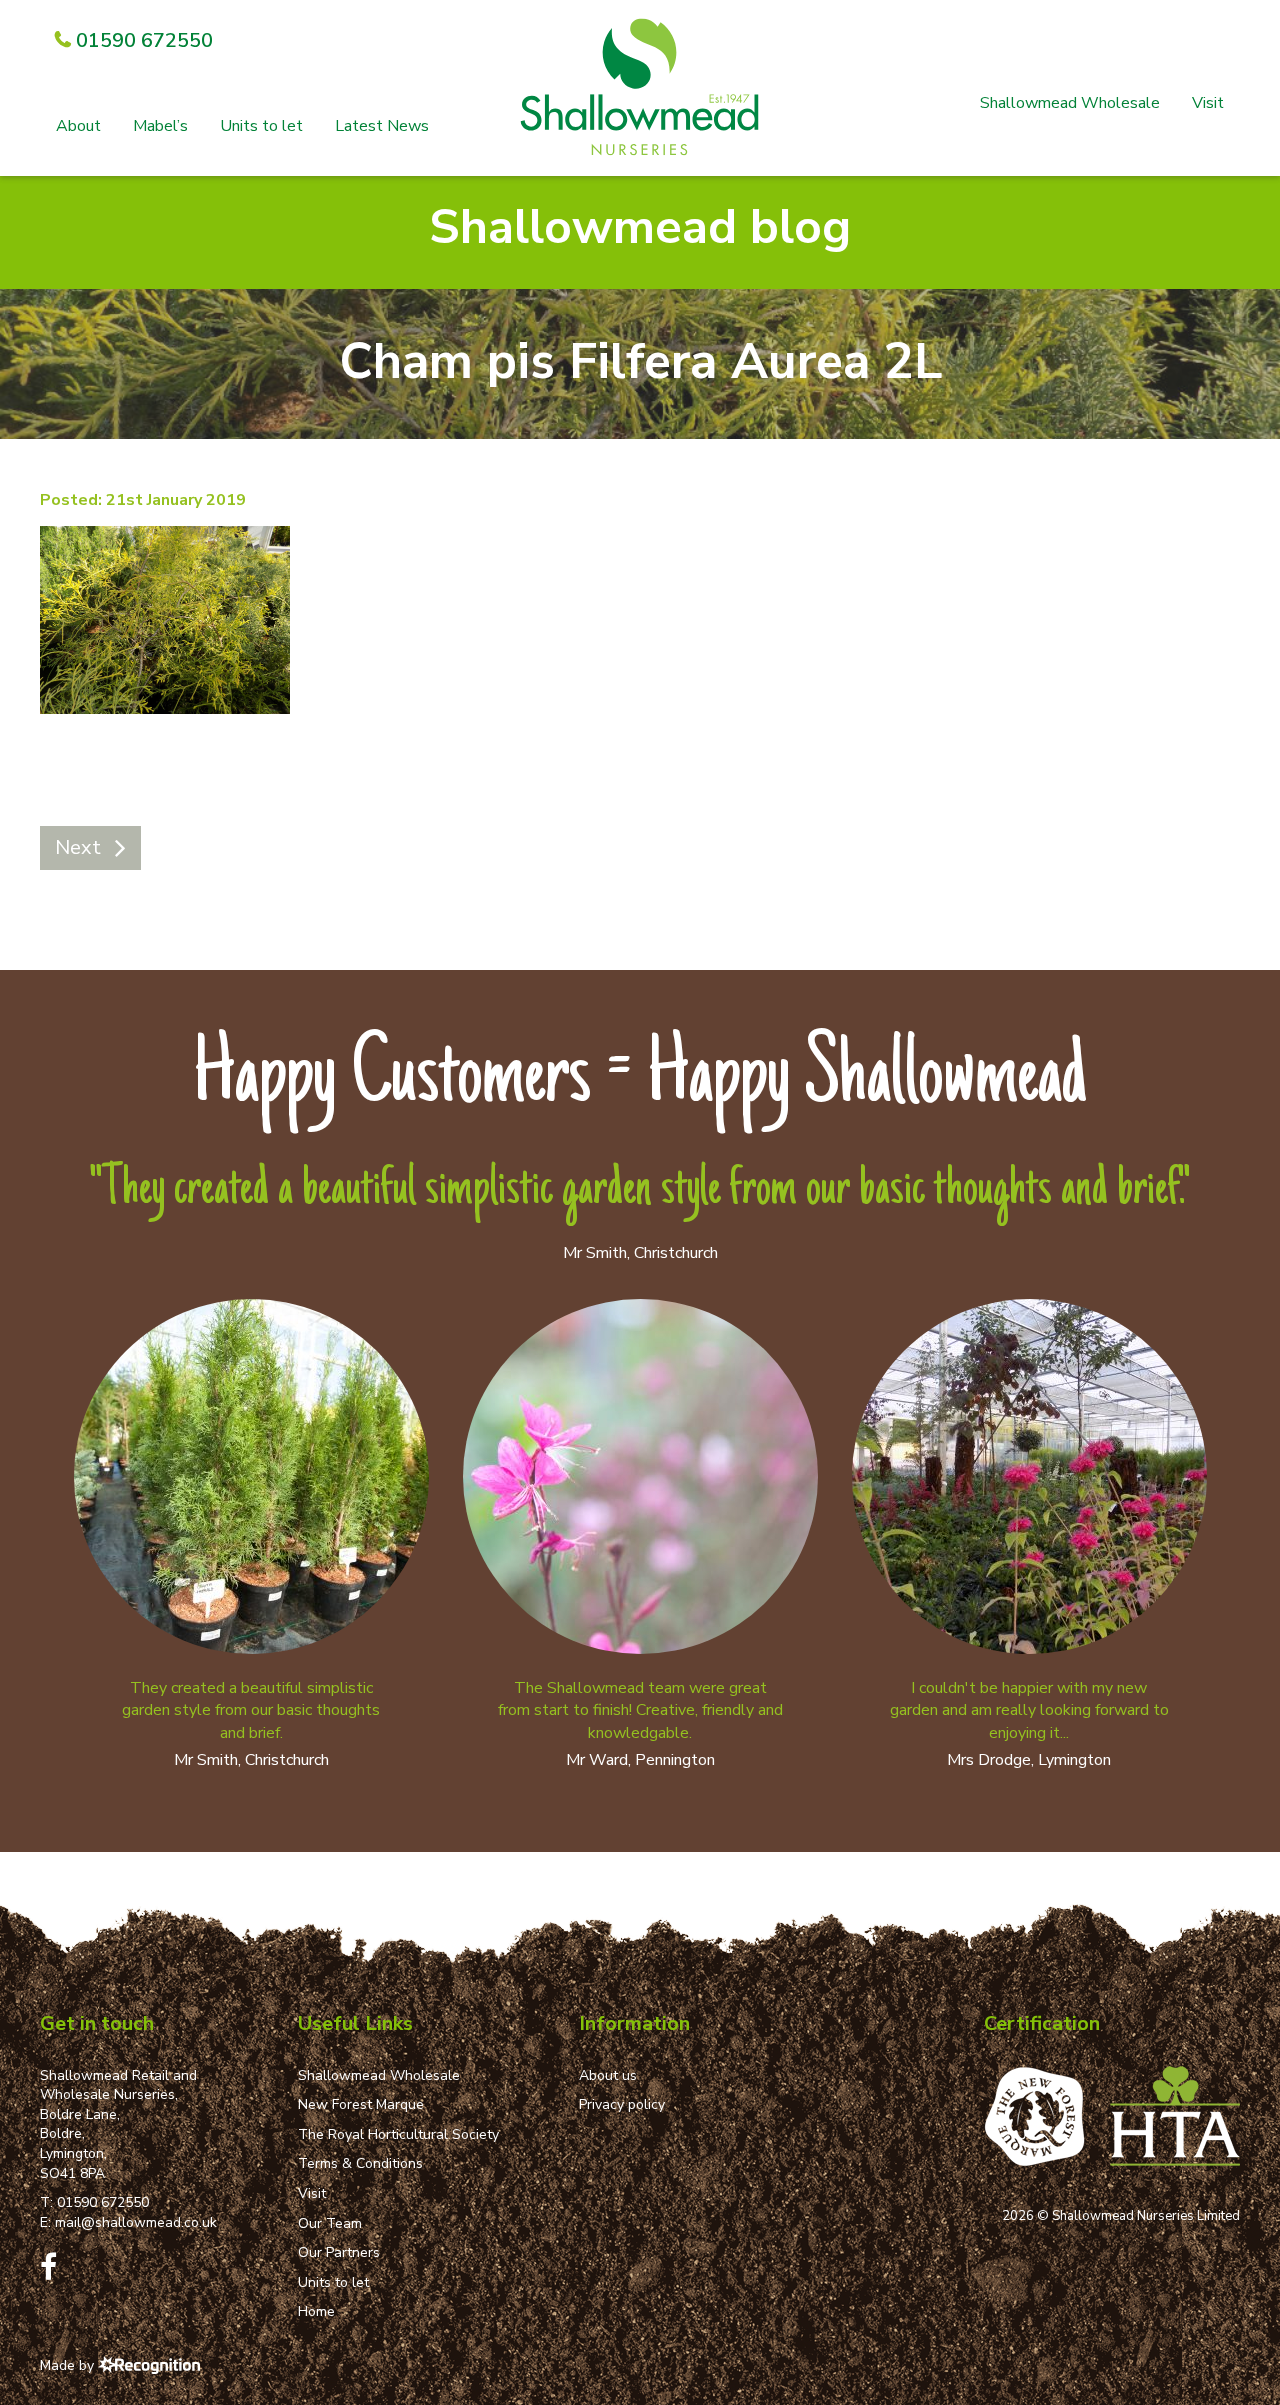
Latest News (382, 126)
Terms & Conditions (360, 2163)
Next (78, 847)
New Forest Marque (361, 2104)
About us (608, 2075)
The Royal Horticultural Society (398, 2134)
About (78, 126)
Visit (1208, 103)
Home (316, 2311)
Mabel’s (160, 126)
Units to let (261, 126)
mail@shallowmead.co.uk (136, 2222)
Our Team (330, 2223)
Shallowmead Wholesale (1070, 103)
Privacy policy (622, 2104)
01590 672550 (103, 2202)
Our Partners (339, 2252)
